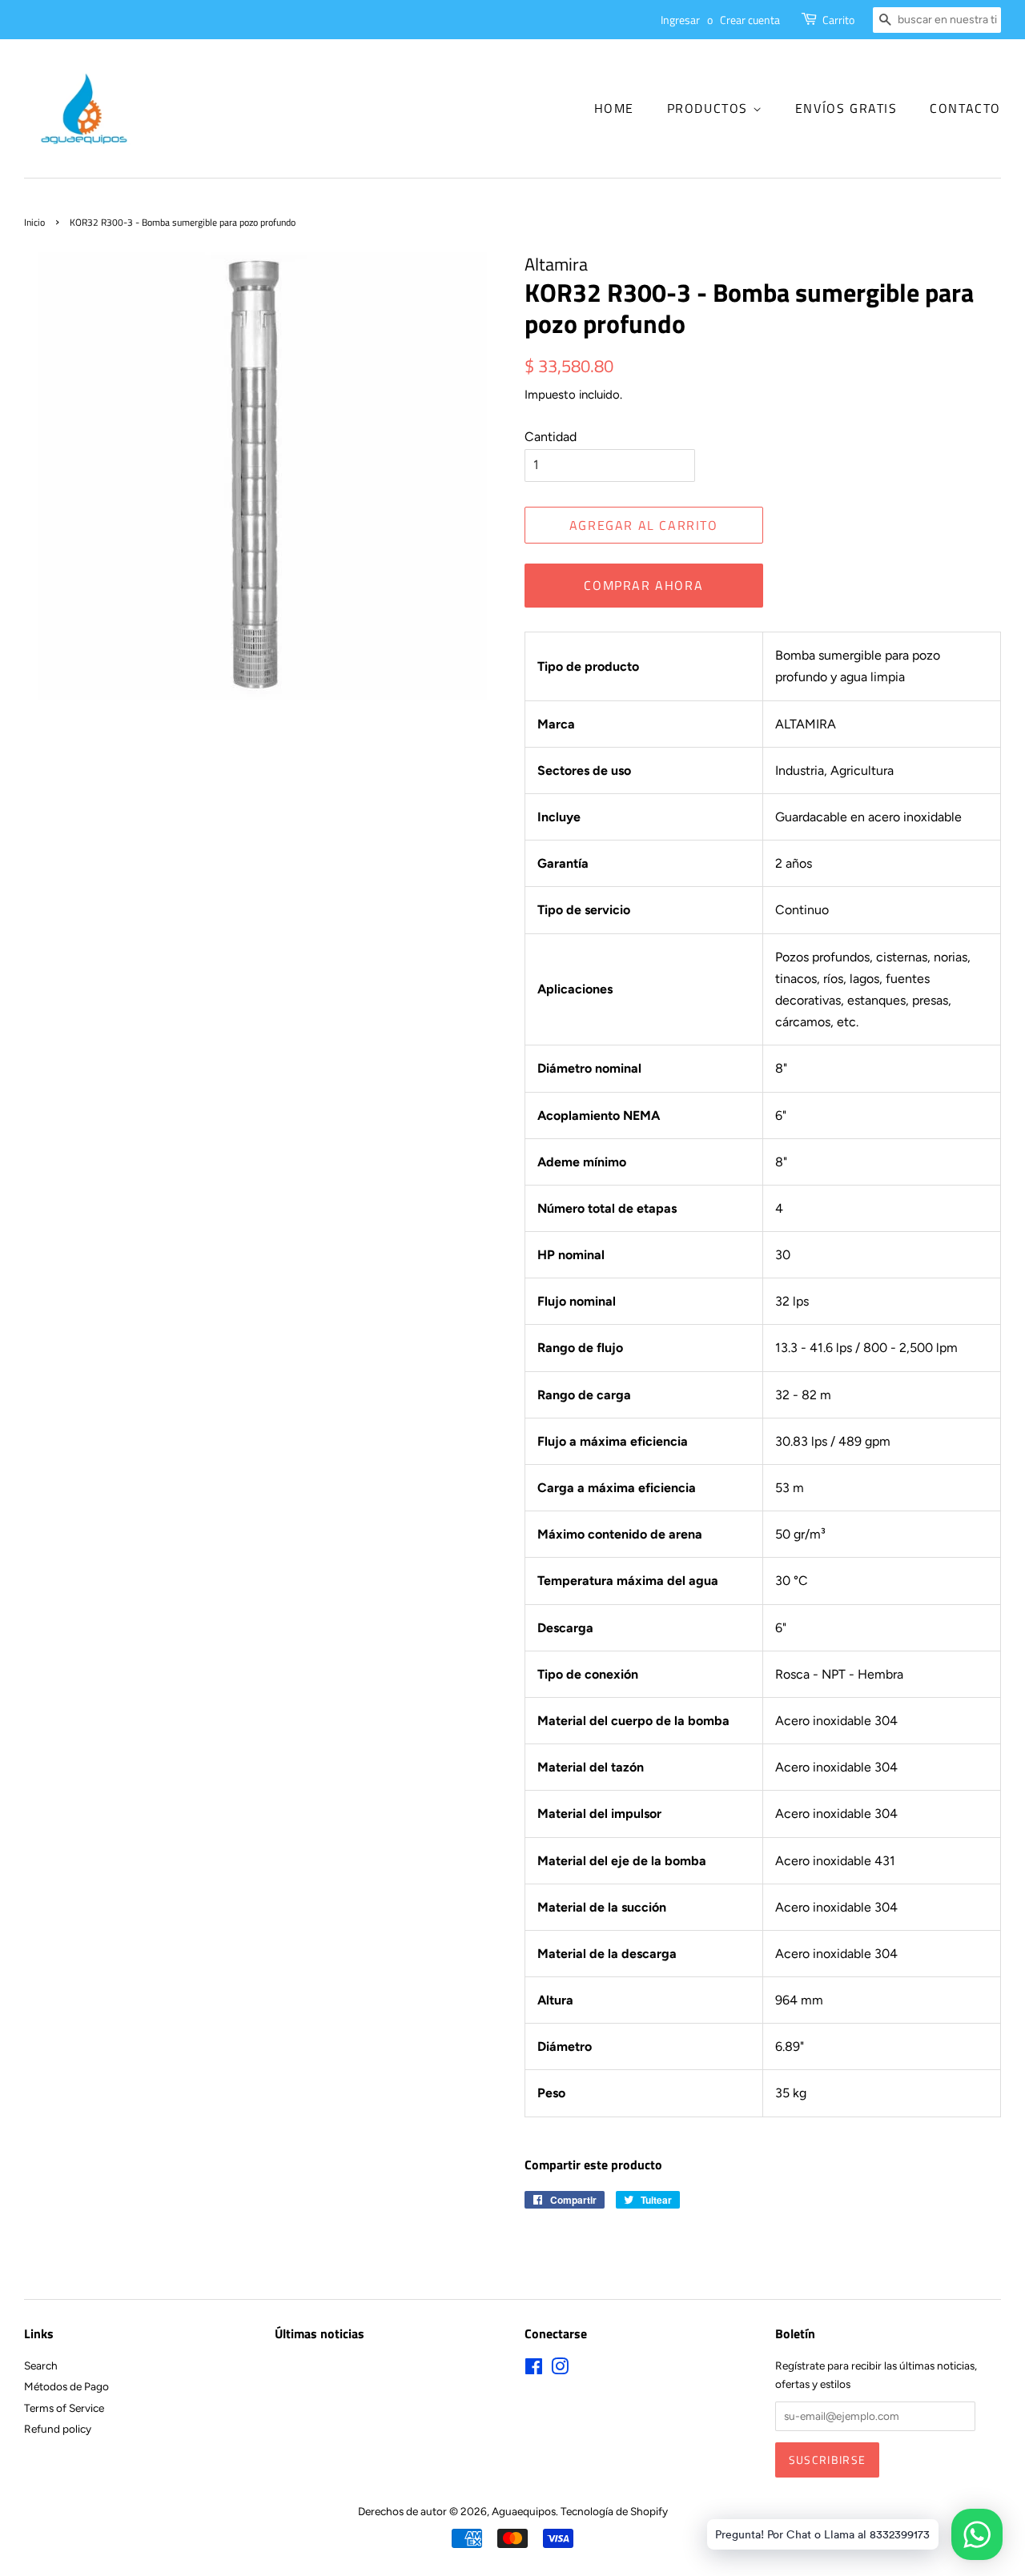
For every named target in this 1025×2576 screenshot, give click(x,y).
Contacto (965, 108)
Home (614, 108)
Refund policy (58, 2429)
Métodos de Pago (66, 2386)
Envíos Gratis (846, 108)
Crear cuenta (750, 20)
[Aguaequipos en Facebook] (534, 2369)
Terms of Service (64, 2408)
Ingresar (680, 20)
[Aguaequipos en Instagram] (560, 2369)
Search (41, 2365)
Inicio (34, 222)
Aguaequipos (524, 2511)
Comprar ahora (643, 585)
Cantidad (551, 437)
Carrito (838, 20)
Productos (710, 108)
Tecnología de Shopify (614, 2511)
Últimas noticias (320, 2333)
